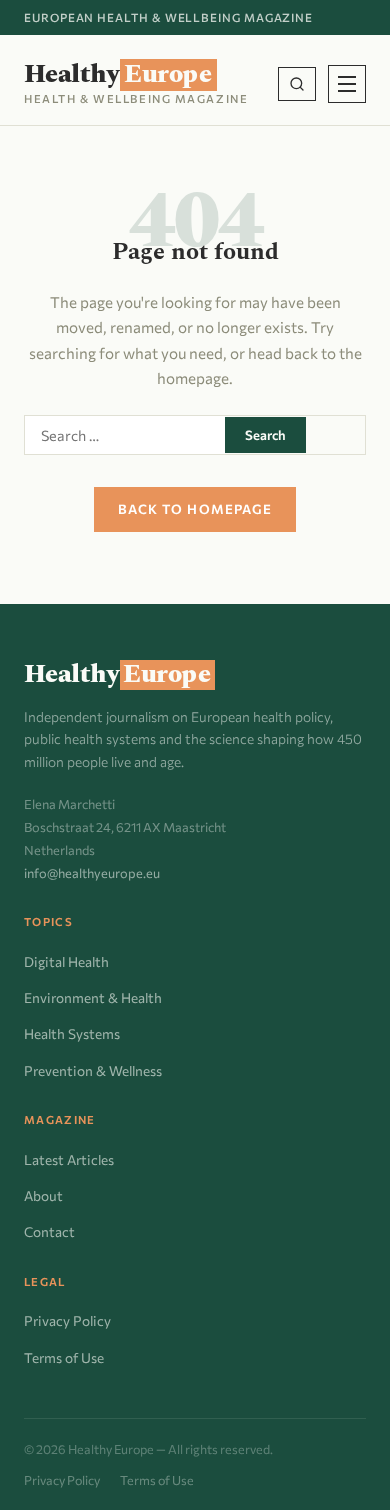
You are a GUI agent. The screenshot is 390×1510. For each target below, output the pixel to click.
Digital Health (66, 961)
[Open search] (297, 84)
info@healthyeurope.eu (92, 873)
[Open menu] (347, 84)
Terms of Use (64, 1357)
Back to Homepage (195, 509)
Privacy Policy (67, 1320)
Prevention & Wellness (93, 1070)
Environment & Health (93, 997)
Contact (49, 1231)
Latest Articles (69, 1159)
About (43, 1195)
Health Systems (72, 1033)
